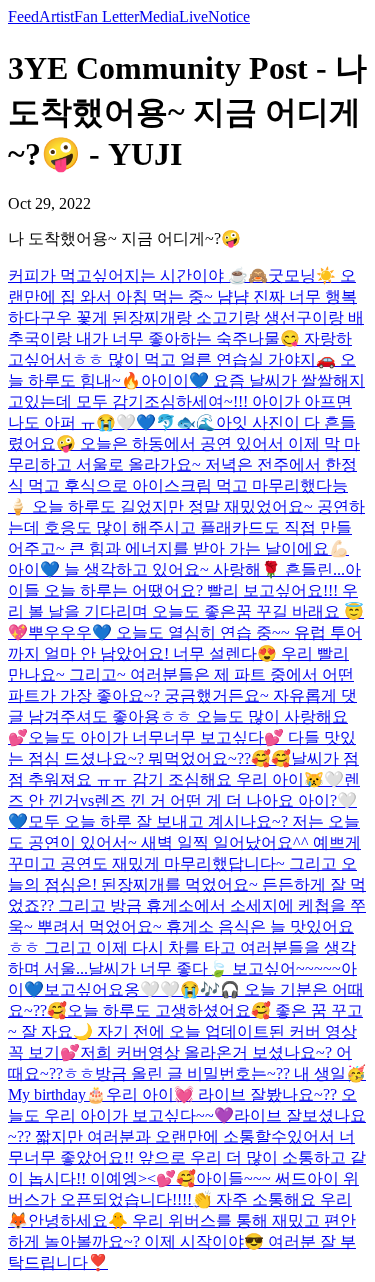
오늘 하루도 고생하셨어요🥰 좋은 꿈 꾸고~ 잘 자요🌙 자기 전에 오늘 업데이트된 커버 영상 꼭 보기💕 (185, 1031)
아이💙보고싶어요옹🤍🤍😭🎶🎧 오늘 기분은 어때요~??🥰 (186, 989)
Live (193, 16)
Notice (229, 16)
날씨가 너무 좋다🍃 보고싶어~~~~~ (214, 968)
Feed (23, 16)
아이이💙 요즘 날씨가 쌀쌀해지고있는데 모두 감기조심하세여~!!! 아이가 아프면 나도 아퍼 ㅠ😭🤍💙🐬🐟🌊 (186, 401)
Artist (56, 16)
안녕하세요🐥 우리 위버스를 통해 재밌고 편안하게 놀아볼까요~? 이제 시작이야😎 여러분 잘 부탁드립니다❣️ (182, 1241)
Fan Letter (106, 16)
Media (159, 16)
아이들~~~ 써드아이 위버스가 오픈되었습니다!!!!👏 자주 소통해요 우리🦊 (183, 1199)
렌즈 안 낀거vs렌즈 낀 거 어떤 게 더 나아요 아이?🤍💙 (184, 800)
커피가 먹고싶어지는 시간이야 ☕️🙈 (138, 275)
